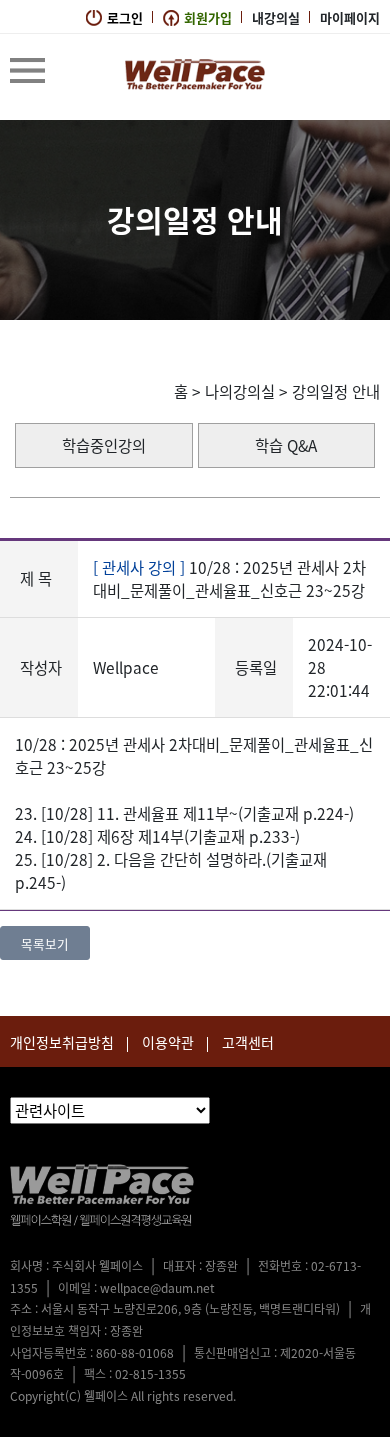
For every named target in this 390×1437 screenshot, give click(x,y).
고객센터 (248, 1042)
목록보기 (45, 943)
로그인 (125, 17)
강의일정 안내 (336, 391)
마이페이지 (350, 17)
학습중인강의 (104, 445)
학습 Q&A (286, 445)
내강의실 (276, 17)
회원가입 (208, 17)
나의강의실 (240, 391)
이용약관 (168, 1042)
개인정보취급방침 (62, 1042)
